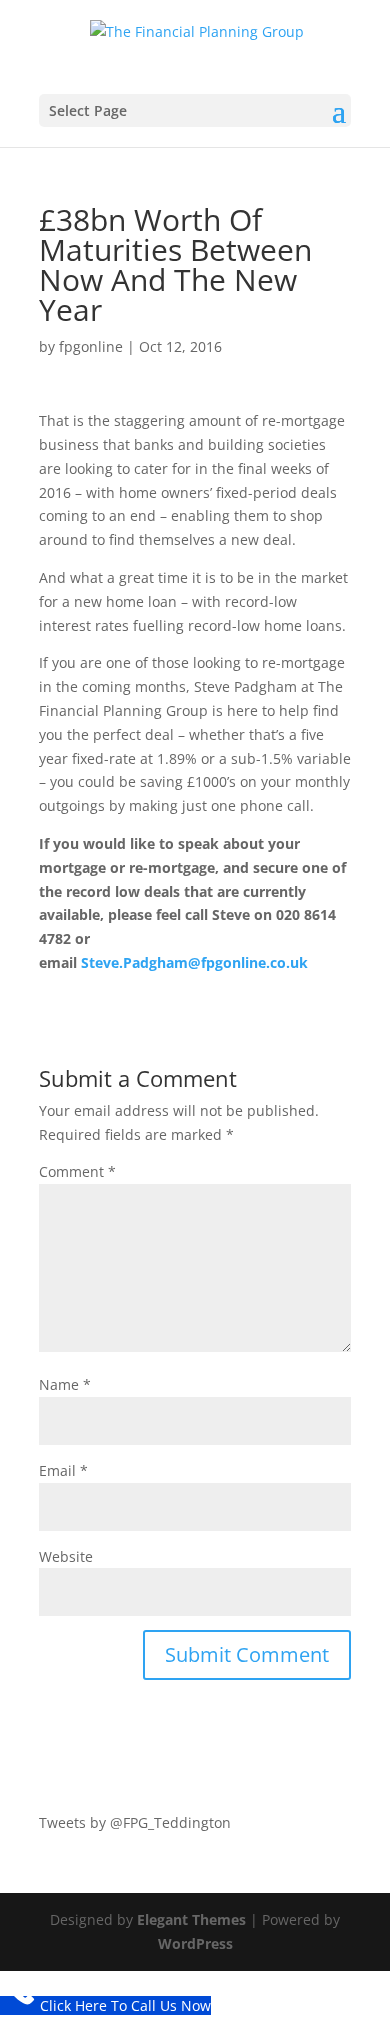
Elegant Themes (191, 1919)
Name (65, 1384)
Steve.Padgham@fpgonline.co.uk (194, 962)
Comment (77, 1171)
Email (63, 1470)
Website (66, 1556)
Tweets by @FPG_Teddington (135, 1822)
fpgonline (91, 346)
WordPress (195, 1943)
